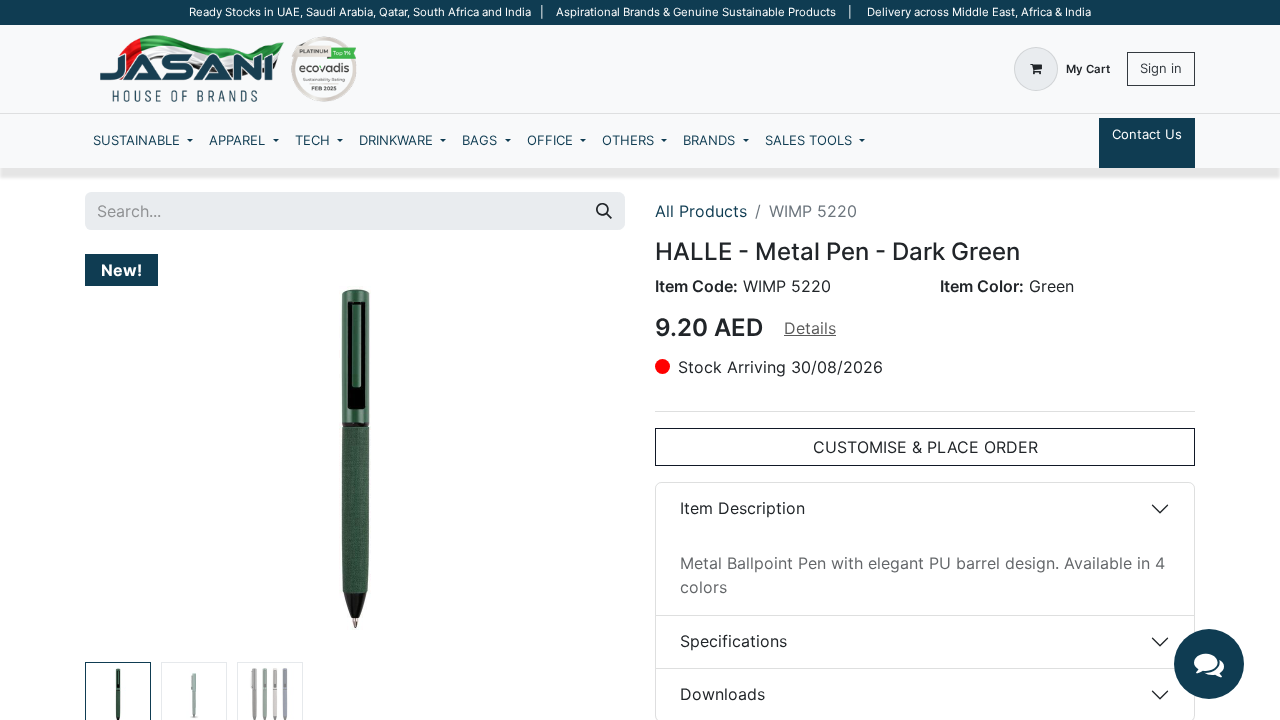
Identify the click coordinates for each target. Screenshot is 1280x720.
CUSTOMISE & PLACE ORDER (925, 447)
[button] (125, 454)
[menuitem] (143, 141)
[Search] (604, 211)
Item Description (742, 508)
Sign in (1161, 68)
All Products (701, 211)
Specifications (733, 641)
